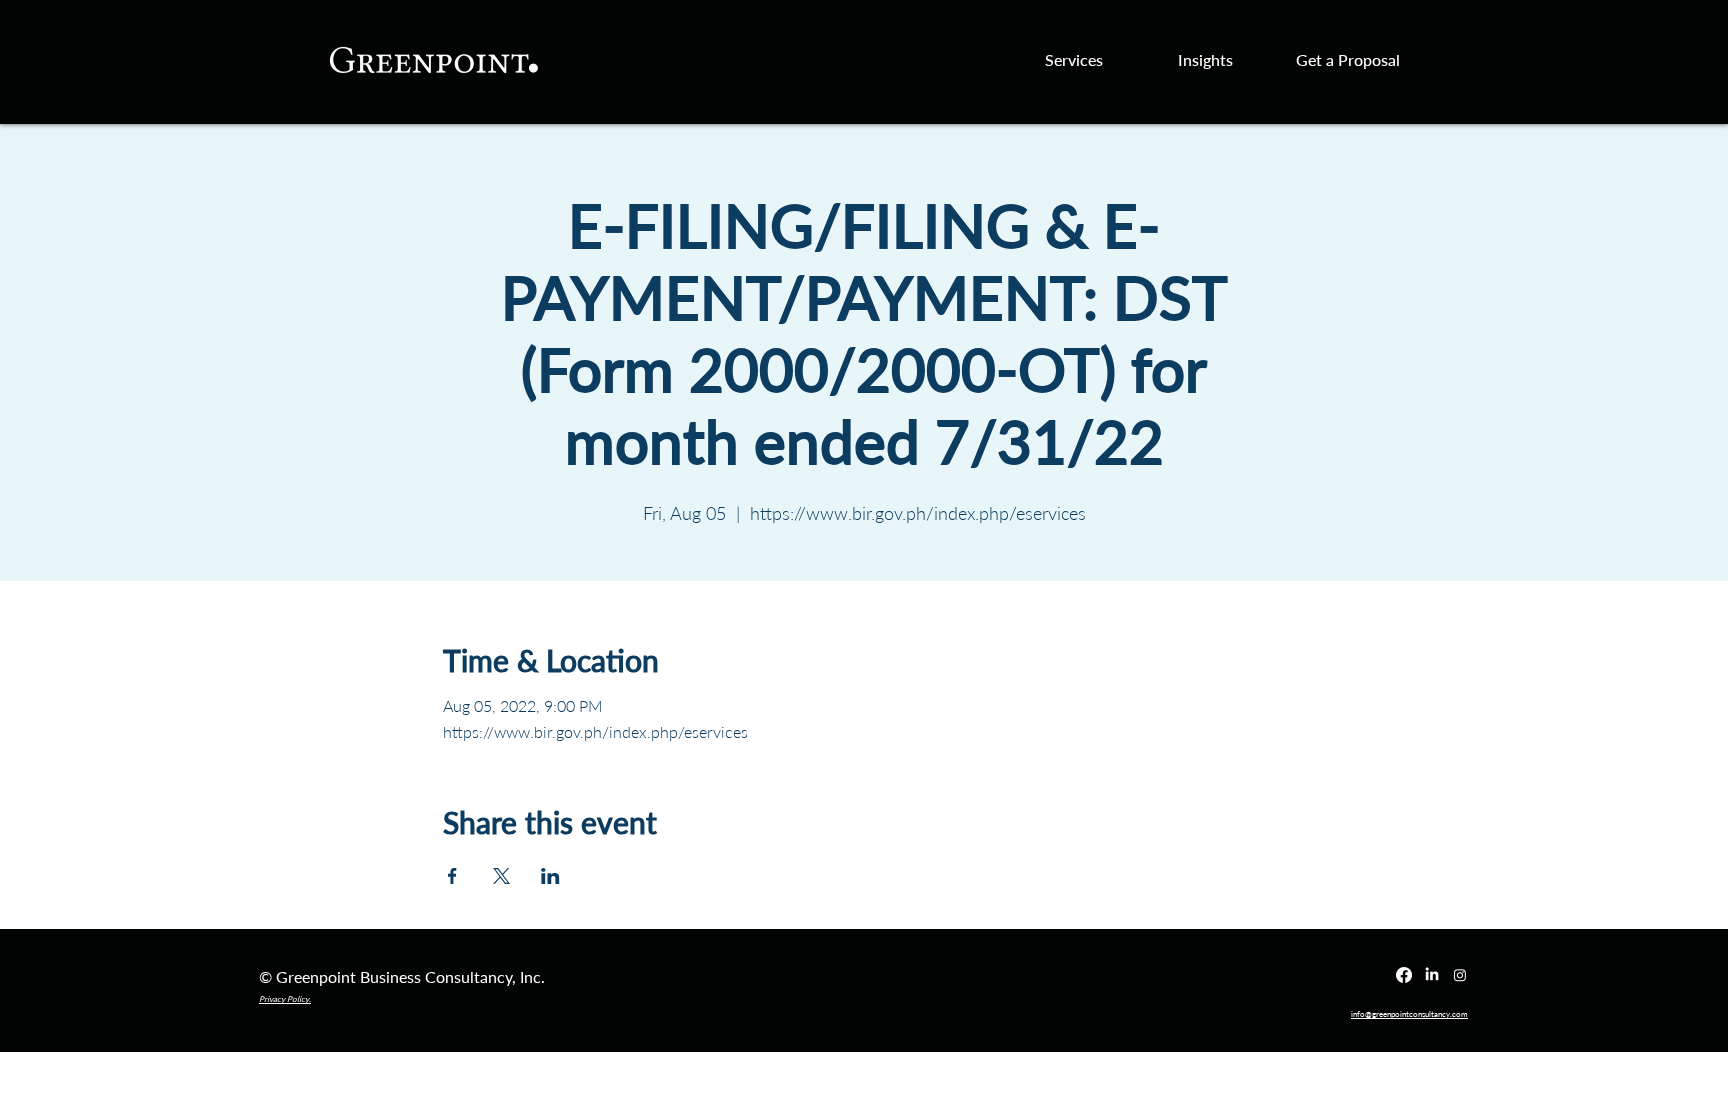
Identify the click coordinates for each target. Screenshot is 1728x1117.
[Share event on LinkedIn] (550, 876)
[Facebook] (1404, 975)
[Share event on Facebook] (452, 876)
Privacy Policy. (285, 999)
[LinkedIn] (1432, 975)
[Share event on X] (501, 876)
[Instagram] (1460, 975)
